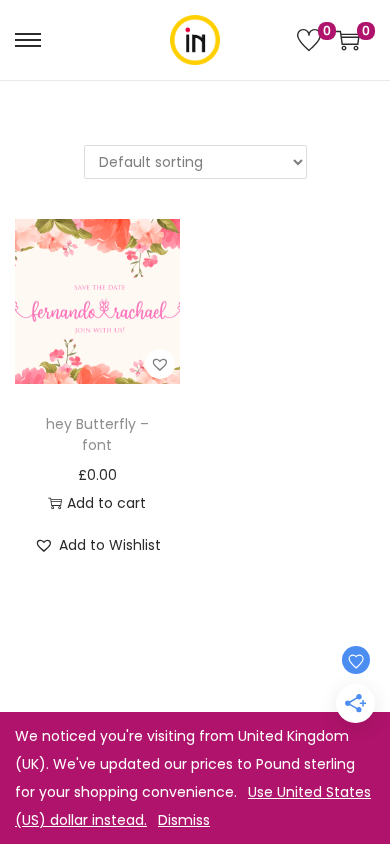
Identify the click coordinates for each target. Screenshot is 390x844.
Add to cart (106, 503)
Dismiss (184, 820)
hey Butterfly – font (97, 434)
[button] (160, 364)
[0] (309, 40)
